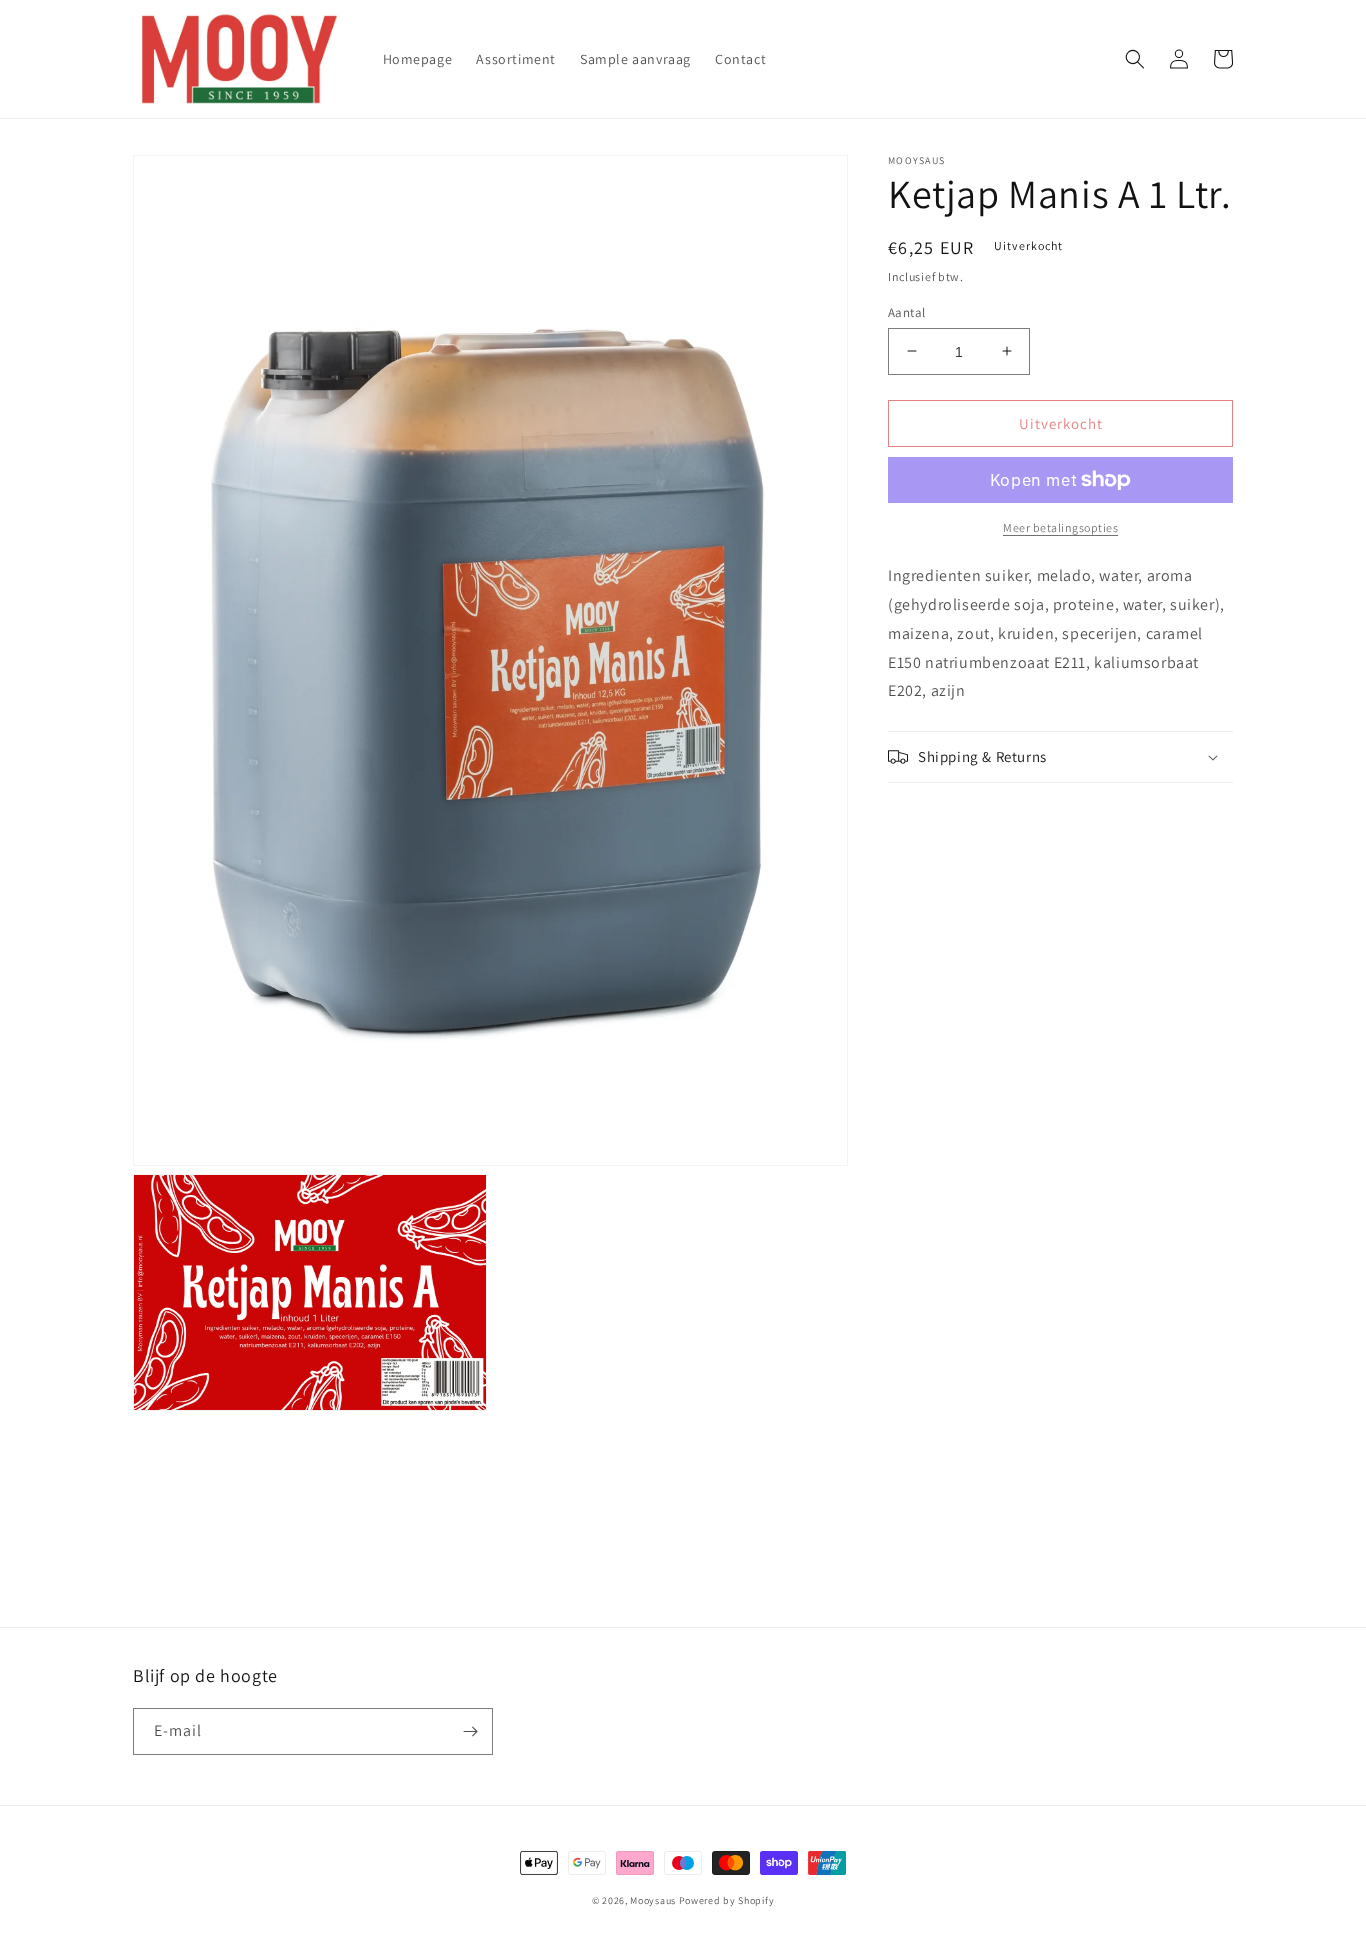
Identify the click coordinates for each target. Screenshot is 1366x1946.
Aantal (906, 311)
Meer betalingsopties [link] (1060, 527)
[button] (1135, 59)
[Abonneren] (470, 1731)
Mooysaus (653, 1900)
